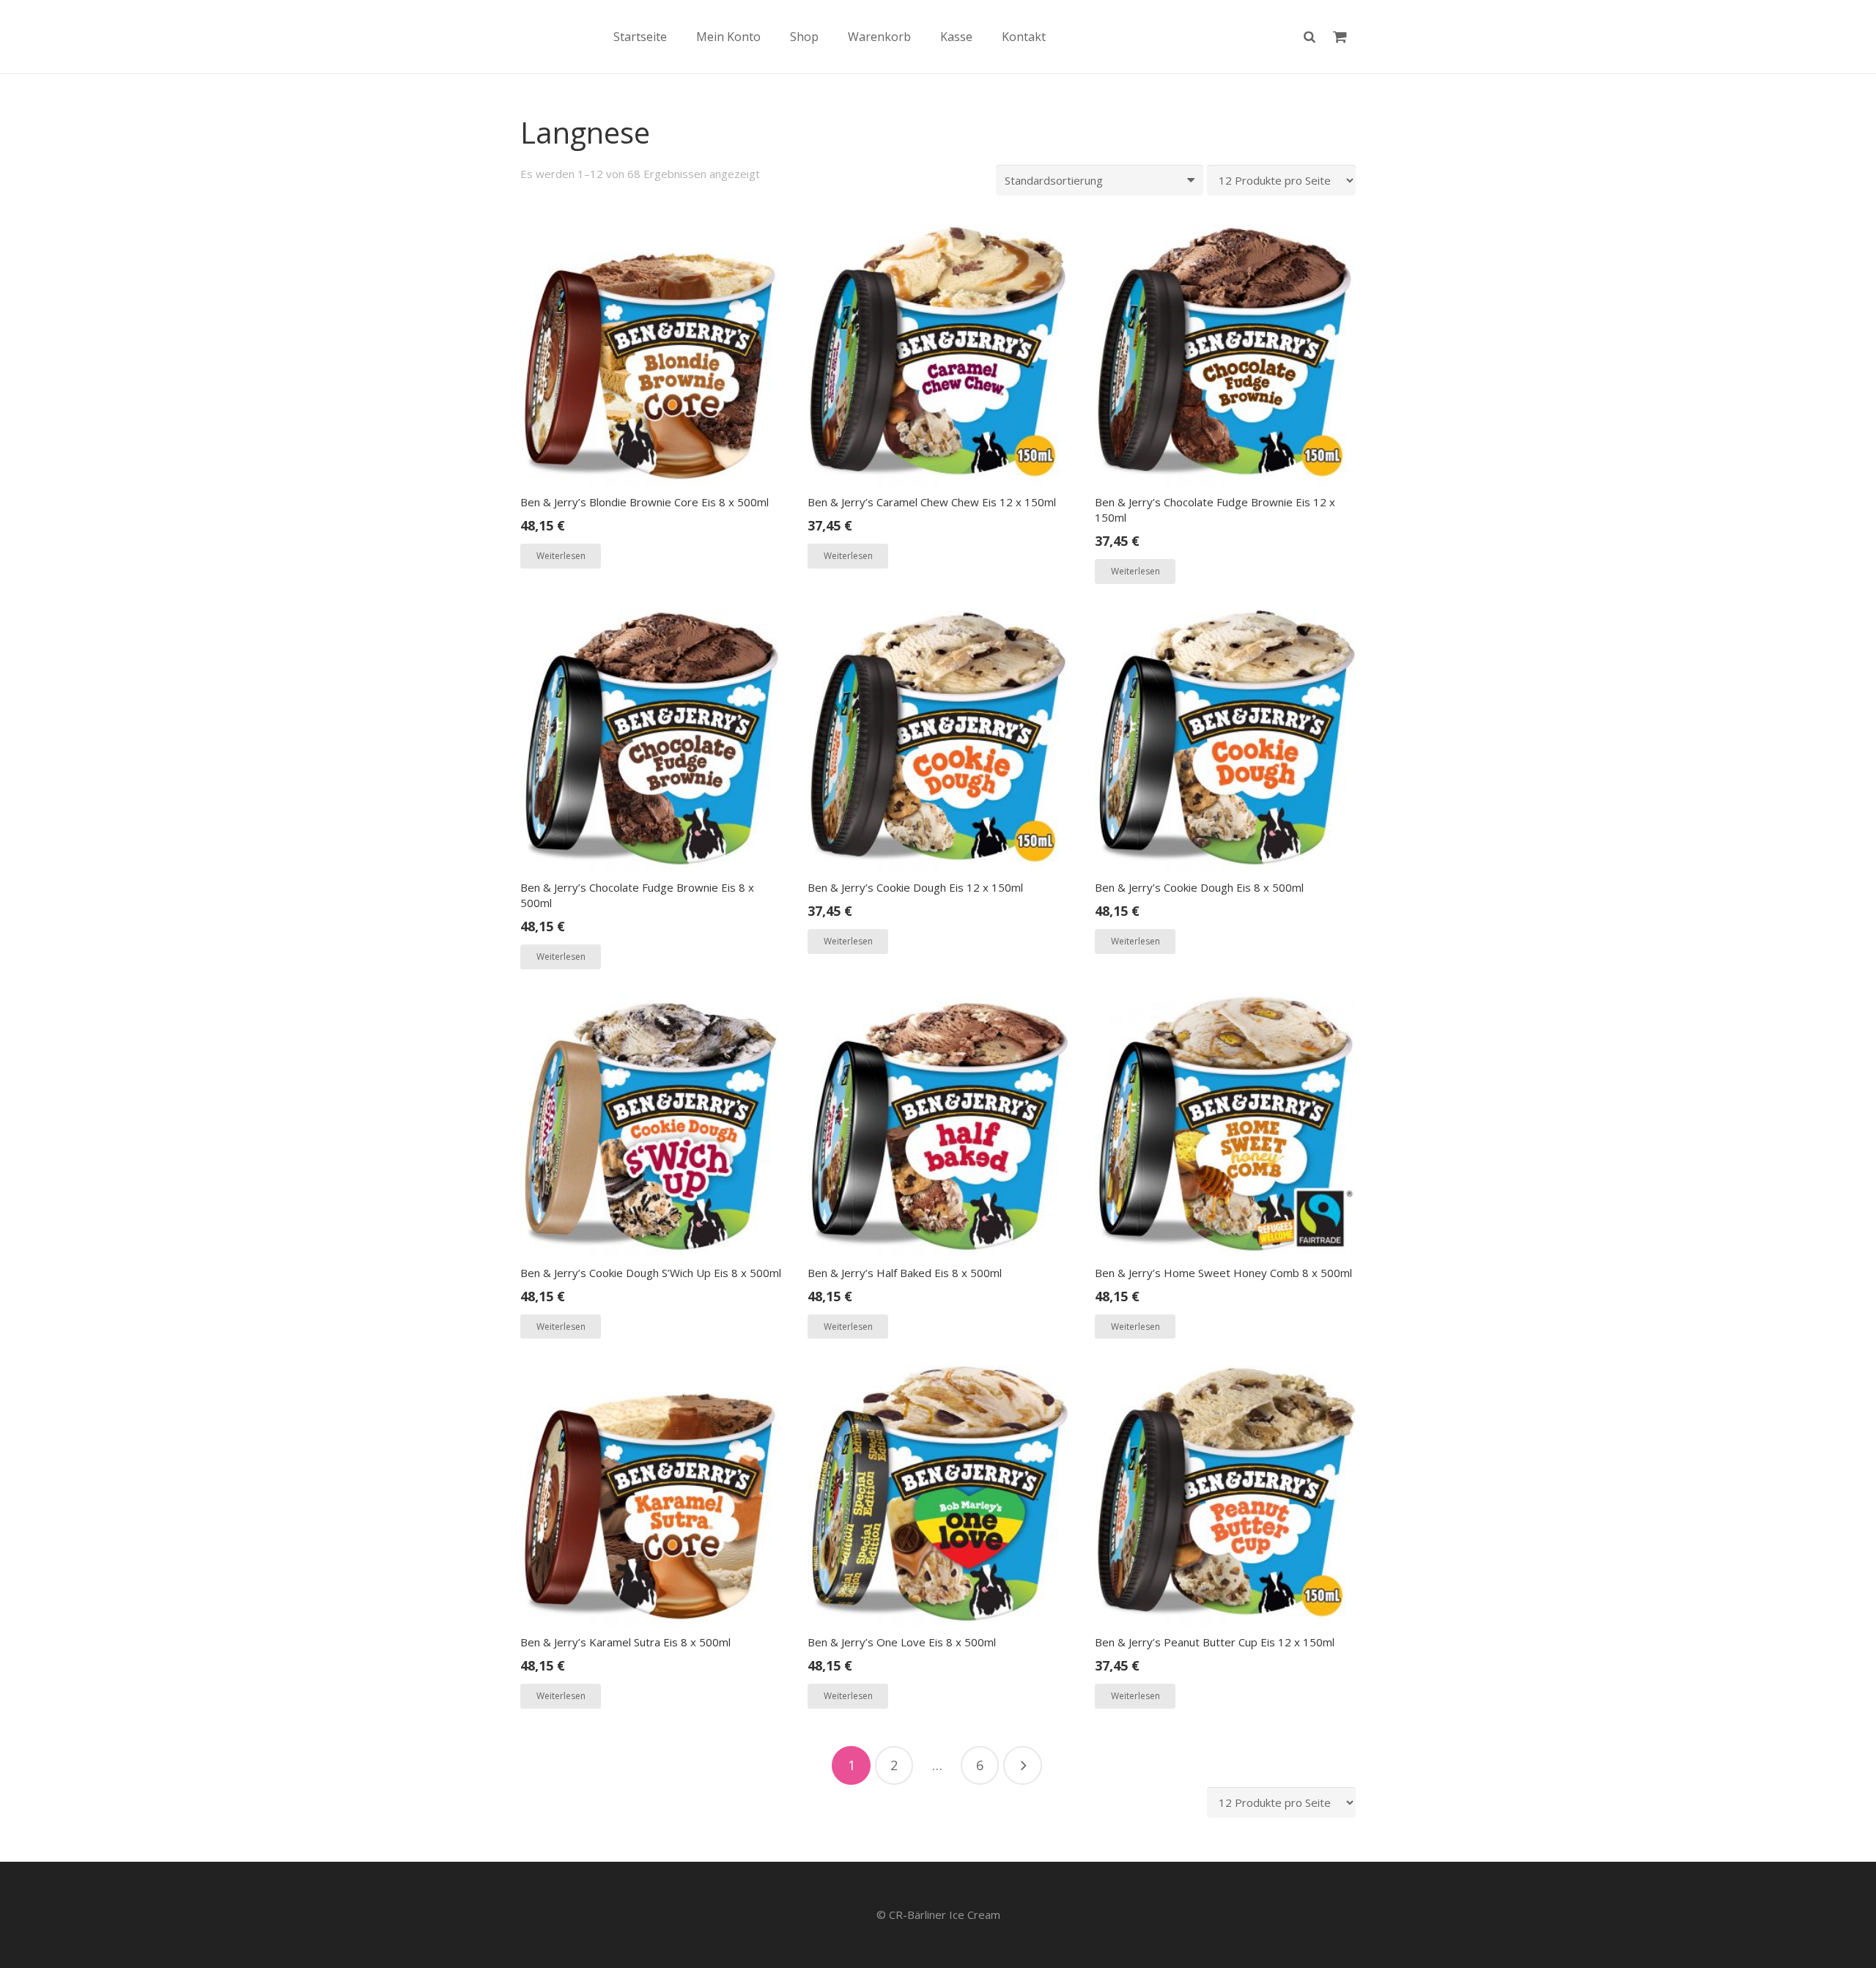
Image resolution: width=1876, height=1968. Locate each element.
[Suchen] (1310, 37)
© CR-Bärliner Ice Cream (938, 1915)
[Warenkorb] (1340, 37)
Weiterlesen (561, 556)
